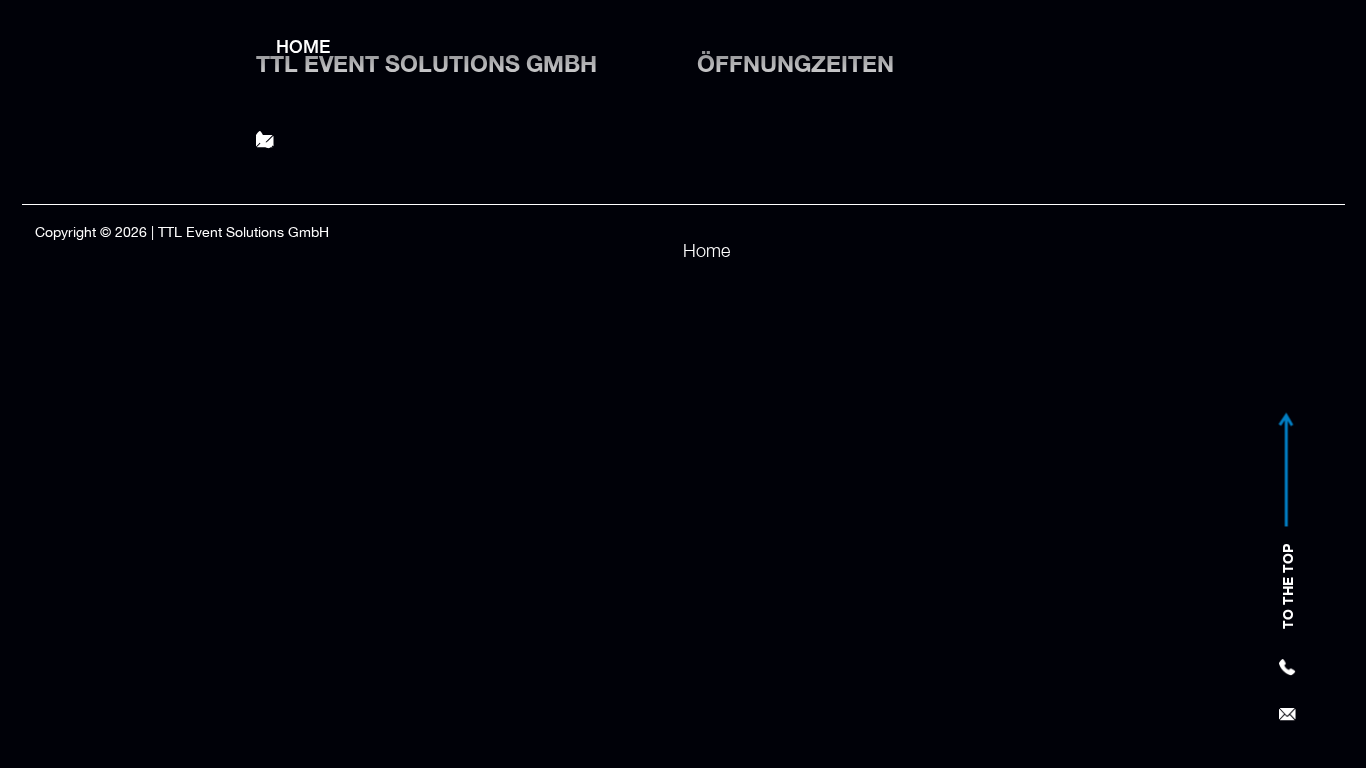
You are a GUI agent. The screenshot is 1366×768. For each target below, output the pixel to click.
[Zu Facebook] (1166, 125)
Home (303, 46)
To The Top (1287, 587)
